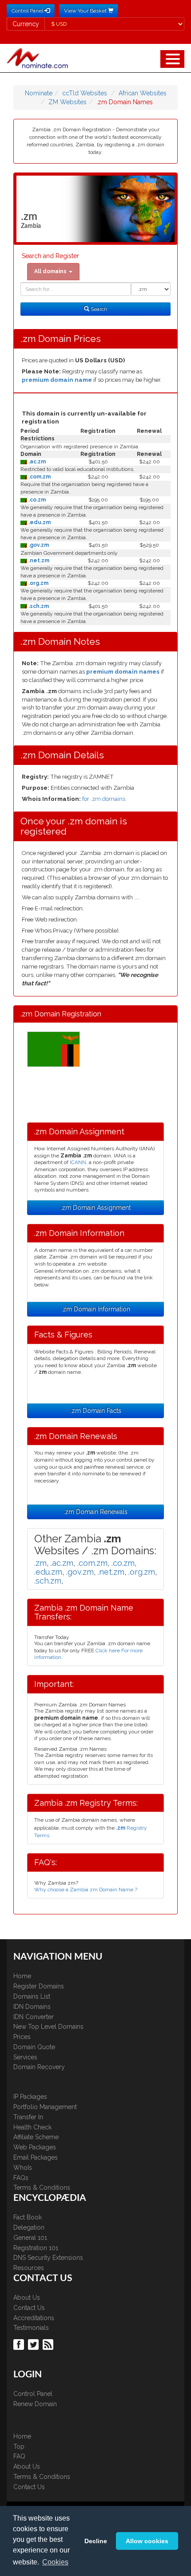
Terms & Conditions (42, 2188)
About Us (27, 2298)
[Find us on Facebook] (20, 2344)
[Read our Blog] (49, 2344)
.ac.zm (36, 462)
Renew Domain (35, 2404)
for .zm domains (104, 799)
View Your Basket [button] (86, 11)
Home (22, 1976)
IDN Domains (32, 2007)
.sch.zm (38, 606)
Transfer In (28, 2117)
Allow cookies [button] (147, 2541)
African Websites (143, 93)
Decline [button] (96, 2541)
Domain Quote (34, 2047)
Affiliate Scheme (36, 2137)
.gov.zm (38, 545)
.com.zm (39, 477)
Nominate (39, 93)
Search (98, 309)
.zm (40, 1563)
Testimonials (31, 2328)
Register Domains (39, 1986)
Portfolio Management (45, 2107)
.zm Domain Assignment (95, 1208)
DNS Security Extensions (48, 2258)
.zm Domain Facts (96, 1411)
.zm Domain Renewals (95, 1512)
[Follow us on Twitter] (34, 2344)
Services (25, 2057)
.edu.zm (39, 522)
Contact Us (29, 2308)
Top (19, 2447)
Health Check (32, 2127)
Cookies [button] (55, 2562)
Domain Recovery (39, 2067)
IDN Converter (34, 2017)
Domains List (32, 1996)
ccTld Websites (85, 93)
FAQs (21, 2178)
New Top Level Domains (48, 2027)
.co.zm (36, 500)
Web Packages (35, 2147)
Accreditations (34, 2318)
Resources (29, 2268)
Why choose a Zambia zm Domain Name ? (86, 1890)
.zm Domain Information (96, 1309)
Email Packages (36, 2157)
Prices (22, 2037)
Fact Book (28, 2217)
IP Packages (30, 2097)
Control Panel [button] (28, 11)
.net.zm (38, 561)
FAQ (19, 2456)
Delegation (29, 2227)
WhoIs (23, 2168)
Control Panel (33, 2394)
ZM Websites (68, 102)
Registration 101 (36, 2248)
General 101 (30, 2238)
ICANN (78, 1162)
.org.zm (38, 583)
